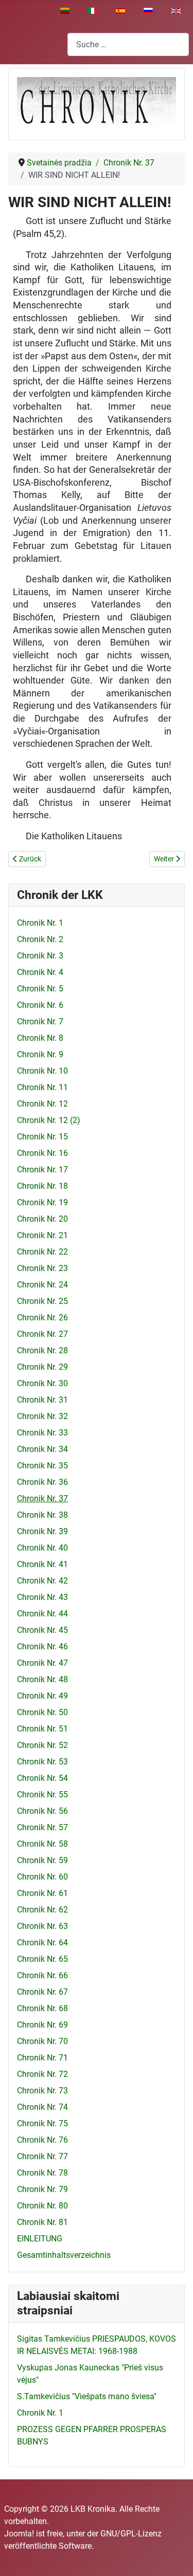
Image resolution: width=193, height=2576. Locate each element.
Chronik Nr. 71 (42, 2058)
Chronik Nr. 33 (42, 1433)
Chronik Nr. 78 (42, 2173)
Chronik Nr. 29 (42, 1367)
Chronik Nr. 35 (42, 1466)
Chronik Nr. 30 (42, 1383)
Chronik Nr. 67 (42, 1992)
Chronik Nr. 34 (42, 1449)
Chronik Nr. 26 (42, 1318)
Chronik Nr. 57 (42, 1827)
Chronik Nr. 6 (40, 1005)
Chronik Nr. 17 (42, 1170)
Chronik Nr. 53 (42, 1762)
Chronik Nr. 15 (42, 1137)
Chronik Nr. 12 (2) (49, 1120)
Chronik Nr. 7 (40, 1022)
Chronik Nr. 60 (42, 1877)
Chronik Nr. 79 (42, 2189)
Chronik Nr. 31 (42, 1400)
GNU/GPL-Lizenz (131, 2534)
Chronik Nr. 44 (42, 1614)
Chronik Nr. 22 (42, 1252)
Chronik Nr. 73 (42, 2091)
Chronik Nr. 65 (42, 1959)
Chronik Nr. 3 (40, 956)
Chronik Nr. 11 (42, 1087)
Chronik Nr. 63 (42, 1926)
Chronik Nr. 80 (42, 2206)
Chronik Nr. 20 (42, 1219)
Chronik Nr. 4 (40, 972)
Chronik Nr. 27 (42, 1334)
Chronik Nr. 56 (42, 1811)
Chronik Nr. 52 (42, 1745)
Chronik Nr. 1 (40, 923)
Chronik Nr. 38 (42, 1515)
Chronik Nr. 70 (42, 2041)
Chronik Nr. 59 (42, 1860)
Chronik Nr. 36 (42, 1482)
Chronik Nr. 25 (42, 1301)
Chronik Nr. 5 (40, 989)
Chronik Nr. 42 (42, 1581)
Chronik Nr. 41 (42, 1564)
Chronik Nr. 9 (40, 1054)
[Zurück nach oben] (175, 2557)
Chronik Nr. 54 (42, 1778)
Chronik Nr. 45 (42, 1630)
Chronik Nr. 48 (42, 1679)
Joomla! (19, 2534)
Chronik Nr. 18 (42, 1186)
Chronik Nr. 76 (42, 2140)
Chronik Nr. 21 (42, 1235)
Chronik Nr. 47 (42, 1663)
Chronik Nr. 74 (42, 2107)
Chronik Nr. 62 (42, 1910)
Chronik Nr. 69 (42, 2025)
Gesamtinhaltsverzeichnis (64, 2255)
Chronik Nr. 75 (42, 2123)
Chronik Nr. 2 (40, 939)
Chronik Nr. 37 (42, 1498)
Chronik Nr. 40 (42, 1548)
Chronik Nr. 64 (42, 1943)
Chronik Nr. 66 (42, 1975)
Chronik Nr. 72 (42, 2074)
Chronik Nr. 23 (42, 1268)
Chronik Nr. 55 (42, 1795)
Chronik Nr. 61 (42, 1893)
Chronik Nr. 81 (42, 2222)
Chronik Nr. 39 (42, 1531)
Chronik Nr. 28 (42, 1350)
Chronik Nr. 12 (42, 1104)
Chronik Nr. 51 (42, 1729)
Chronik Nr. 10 (42, 1071)
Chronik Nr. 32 (42, 1416)
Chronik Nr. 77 (42, 2156)
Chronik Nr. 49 (42, 1696)
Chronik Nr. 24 (42, 1285)
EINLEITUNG (40, 2239)
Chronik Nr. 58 (42, 1844)
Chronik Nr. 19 (42, 1202)
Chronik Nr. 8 (40, 1038)
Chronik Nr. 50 (42, 1712)
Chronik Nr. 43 (42, 1597)
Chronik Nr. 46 (42, 1646)
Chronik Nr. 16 (42, 1153)
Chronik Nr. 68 (42, 2008)
